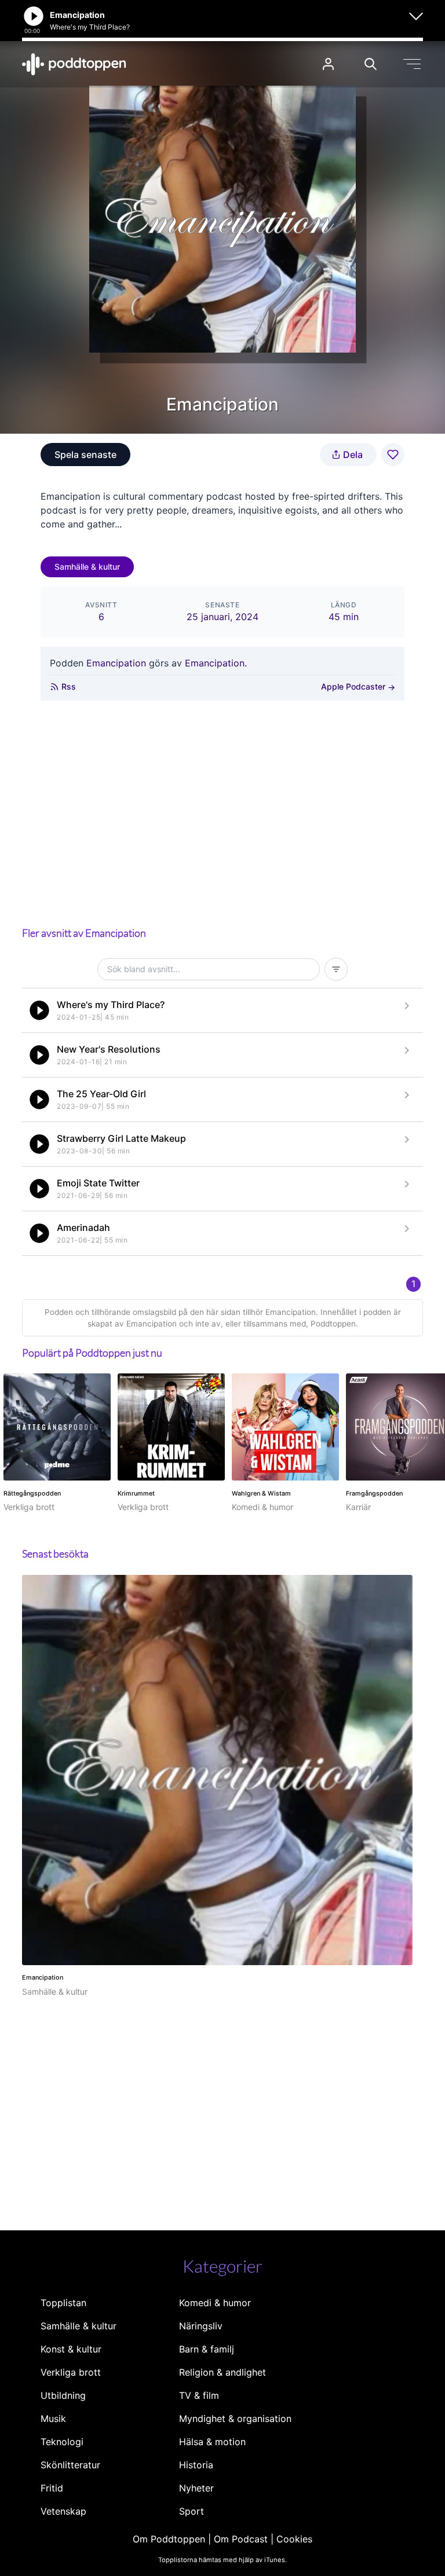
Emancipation (116, 663)
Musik (53, 2419)
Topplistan (63, 2303)
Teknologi (62, 2442)
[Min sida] (328, 64)
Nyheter (196, 2488)
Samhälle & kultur (87, 567)
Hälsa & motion (212, 2442)
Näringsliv (201, 2326)
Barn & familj (207, 2349)
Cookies (294, 2539)
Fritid (52, 2488)
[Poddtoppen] (74, 64)
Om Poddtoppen (169, 2539)
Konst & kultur (71, 2349)
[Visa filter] (336, 969)
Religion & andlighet (222, 2372)
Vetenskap (63, 2511)
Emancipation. (216, 663)
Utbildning (63, 2395)
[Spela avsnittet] (39, 1010)
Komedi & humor (215, 2303)
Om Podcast (241, 2539)
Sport (192, 2511)
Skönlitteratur (70, 2465)
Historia (196, 2465)
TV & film (199, 2395)
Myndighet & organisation (235, 2419)
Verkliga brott (71, 2372)
